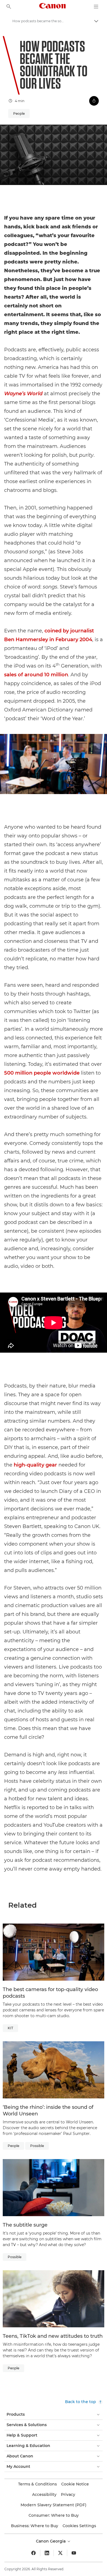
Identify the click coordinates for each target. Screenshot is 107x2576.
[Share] (94, 101)
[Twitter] (60, 2553)
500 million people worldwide (42, 1073)
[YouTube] (74, 2553)
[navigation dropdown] (96, 7)
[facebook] (33, 2553)
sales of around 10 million (36, 675)
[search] (9, 7)
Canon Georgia (51, 2541)
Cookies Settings (79, 2526)
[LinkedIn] (47, 2553)
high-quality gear (35, 1465)
